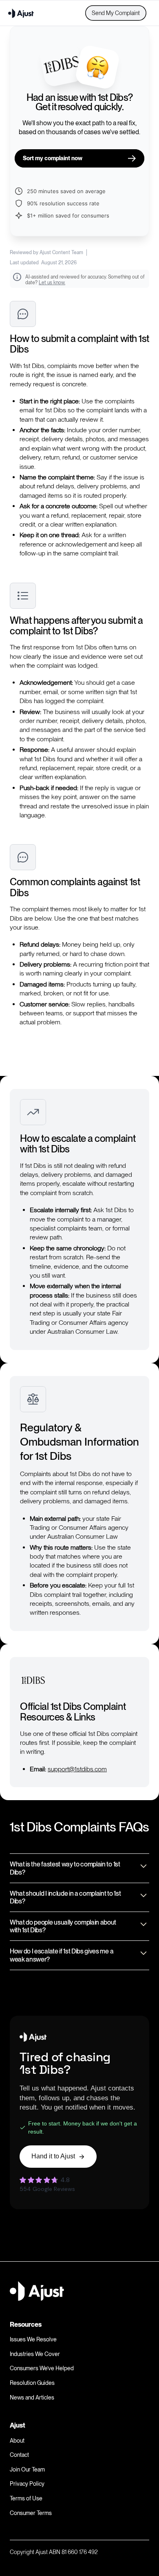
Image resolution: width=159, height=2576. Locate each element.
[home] (21, 13)
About (17, 2441)
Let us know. (52, 283)
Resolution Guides (32, 2383)
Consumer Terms (31, 2513)
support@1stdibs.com (77, 1769)
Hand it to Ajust (53, 2156)
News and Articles (32, 2397)
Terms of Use (26, 2498)
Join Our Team (27, 2469)
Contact (19, 2455)
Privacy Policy (27, 2484)
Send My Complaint (116, 13)
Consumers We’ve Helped (42, 2368)
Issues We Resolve (33, 2339)
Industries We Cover (35, 2354)
